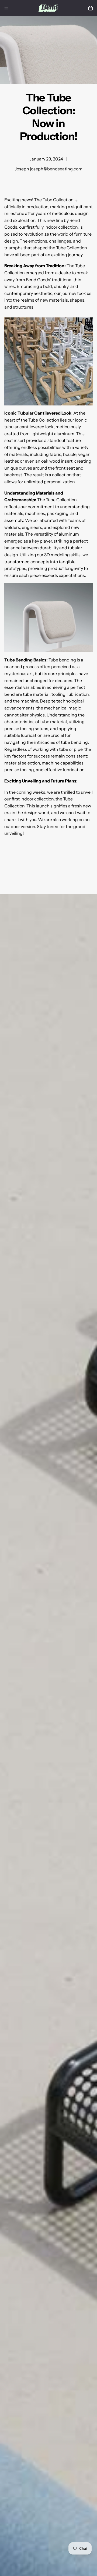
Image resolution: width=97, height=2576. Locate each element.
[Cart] (91, 8)
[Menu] (6, 8)
